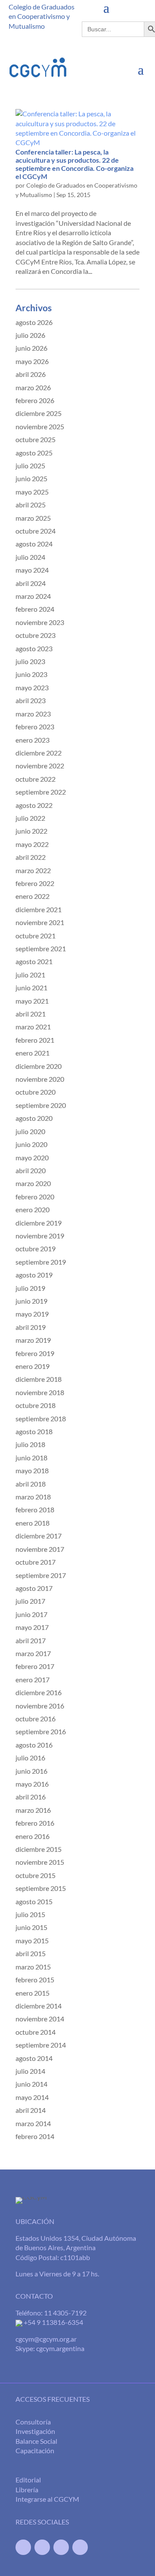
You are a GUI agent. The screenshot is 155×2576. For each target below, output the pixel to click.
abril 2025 (31, 505)
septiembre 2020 (41, 1105)
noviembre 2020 (40, 1079)
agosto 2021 (34, 961)
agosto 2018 (34, 1431)
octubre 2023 (36, 635)
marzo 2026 (33, 387)
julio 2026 (30, 335)
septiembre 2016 (41, 1731)
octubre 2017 (36, 1562)
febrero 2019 (35, 1353)
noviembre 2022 (40, 766)
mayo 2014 (32, 2097)
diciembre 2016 (39, 1692)
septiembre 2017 (41, 1575)
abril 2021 (31, 1014)
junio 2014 (31, 2084)
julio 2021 (30, 975)
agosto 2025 (34, 453)
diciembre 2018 (39, 1379)
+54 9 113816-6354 (53, 2322)
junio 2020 (31, 1144)
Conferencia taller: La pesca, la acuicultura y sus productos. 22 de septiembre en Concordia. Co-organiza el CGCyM (74, 164)
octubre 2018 (36, 1405)
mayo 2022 (32, 844)
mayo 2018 (32, 1470)
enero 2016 (33, 1836)
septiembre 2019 (41, 1262)
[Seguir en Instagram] (80, 2547)
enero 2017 (33, 1679)
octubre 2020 (36, 1092)
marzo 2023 (33, 714)
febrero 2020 (35, 1197)
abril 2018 (31, 1484)
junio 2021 (31, 988)
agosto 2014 (34, 2058)
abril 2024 (31, 583)
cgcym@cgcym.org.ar (46, 2339)
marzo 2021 (33, 1027)
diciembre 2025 (39, 413)
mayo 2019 (32, 1314)
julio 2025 (30, 466)
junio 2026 (31, 348)
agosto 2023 (34, 648)
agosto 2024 (34, 544)
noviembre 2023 (40, 622)
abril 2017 (31, 1640)
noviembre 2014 (40, 2019)
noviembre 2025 (40, 426)
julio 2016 (30, 1758)
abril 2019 (31, 1327)
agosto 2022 (34, 805)
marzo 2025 (33, 518)
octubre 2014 (36, 2032)
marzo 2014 (33, 2123)
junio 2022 (31, 831)
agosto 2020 (34, 1118)
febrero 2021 (35, 1040)
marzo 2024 (33, 596)
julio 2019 (30, 1288)
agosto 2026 (34, 322)
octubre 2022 (36, 779)
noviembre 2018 (40, 1392)
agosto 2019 (34, 1275)
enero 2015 (33, 1993)
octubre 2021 (36, 936)
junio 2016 (31, 1771)
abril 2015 (31, 1953)
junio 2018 (31, 1458)
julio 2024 (30, 557)
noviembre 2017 (40, 1549)
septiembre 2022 (41, 792)
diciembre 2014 (39, 2006)
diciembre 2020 (39, 1066)
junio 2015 (31, 1927)
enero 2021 (33, 1053)
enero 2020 (33, 1209)
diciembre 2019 (39, 1223)
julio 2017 (30, 1601)
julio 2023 (30, 661)
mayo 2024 (32, 570)
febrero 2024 (35, 609)
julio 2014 (30, 2071)
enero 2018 (33, 1523)
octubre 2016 (36, 1719)
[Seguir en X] (42, 2547)
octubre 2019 (36, 1249)
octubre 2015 (36, 1875)
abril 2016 (31, 1797)
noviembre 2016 (40, 1706)
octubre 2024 (36, 531)
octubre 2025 (36, 439)
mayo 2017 (32, 1627)
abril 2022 (31, 857)
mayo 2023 (32, 687)
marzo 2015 (33, 1967)
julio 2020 (30, 1131)
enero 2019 (33, 1366)
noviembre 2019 (40, 1236)
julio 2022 (30, 818)
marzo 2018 (33, 1497)
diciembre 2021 (39, 909)
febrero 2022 (35, 883)
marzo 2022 (33, 870)
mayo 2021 (32, 1001)
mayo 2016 (32, 1784)
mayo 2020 (32, 1158)
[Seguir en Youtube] (61, 2547)
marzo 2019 (33, 1340)
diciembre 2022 (39, 753)
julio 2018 (30, 1444)
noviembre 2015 (40, 1862)
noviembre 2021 (40, 922)
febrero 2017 (35, 1666)
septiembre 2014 (41, 2045)
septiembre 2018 (41, 1418)
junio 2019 (31, 1301)
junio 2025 (31, 478)
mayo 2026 (32, 361)
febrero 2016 (35, 1823)
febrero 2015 (35, 1980)
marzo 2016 (33, 1810)
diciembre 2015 (39, 1849)
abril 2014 (31, 2110)
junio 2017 (31, 1614)
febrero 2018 (35, 1509)
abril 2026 (31, 374)
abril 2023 (31, 700)
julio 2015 (30, 1914)
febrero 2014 (35, 2136)
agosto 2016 (34, 1745)
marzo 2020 (33, 1183)
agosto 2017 (34, 1588)
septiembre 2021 (41, 948)
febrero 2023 (35, 727)
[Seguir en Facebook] (23, 2547)
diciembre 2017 (39, 1536)
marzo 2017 (33, 1653)
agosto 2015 (34, 1901)
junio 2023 (31, 674)
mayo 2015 (32, 1940)
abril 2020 (31, 1170)
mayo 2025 (32, 492)
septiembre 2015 (41, 1888)
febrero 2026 (35, 400)
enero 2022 (33, 896)
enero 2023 (33, 740)
